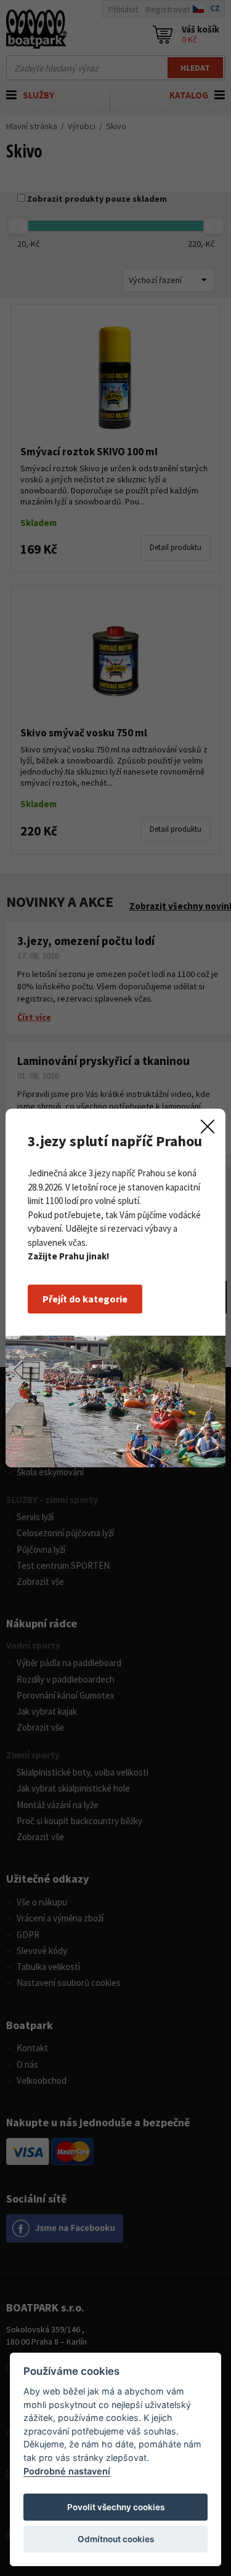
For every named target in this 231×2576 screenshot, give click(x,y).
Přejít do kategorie (85, 1299)
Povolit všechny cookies (116, 2507)
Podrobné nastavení (67, 2471)
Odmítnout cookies (116, 2539)
